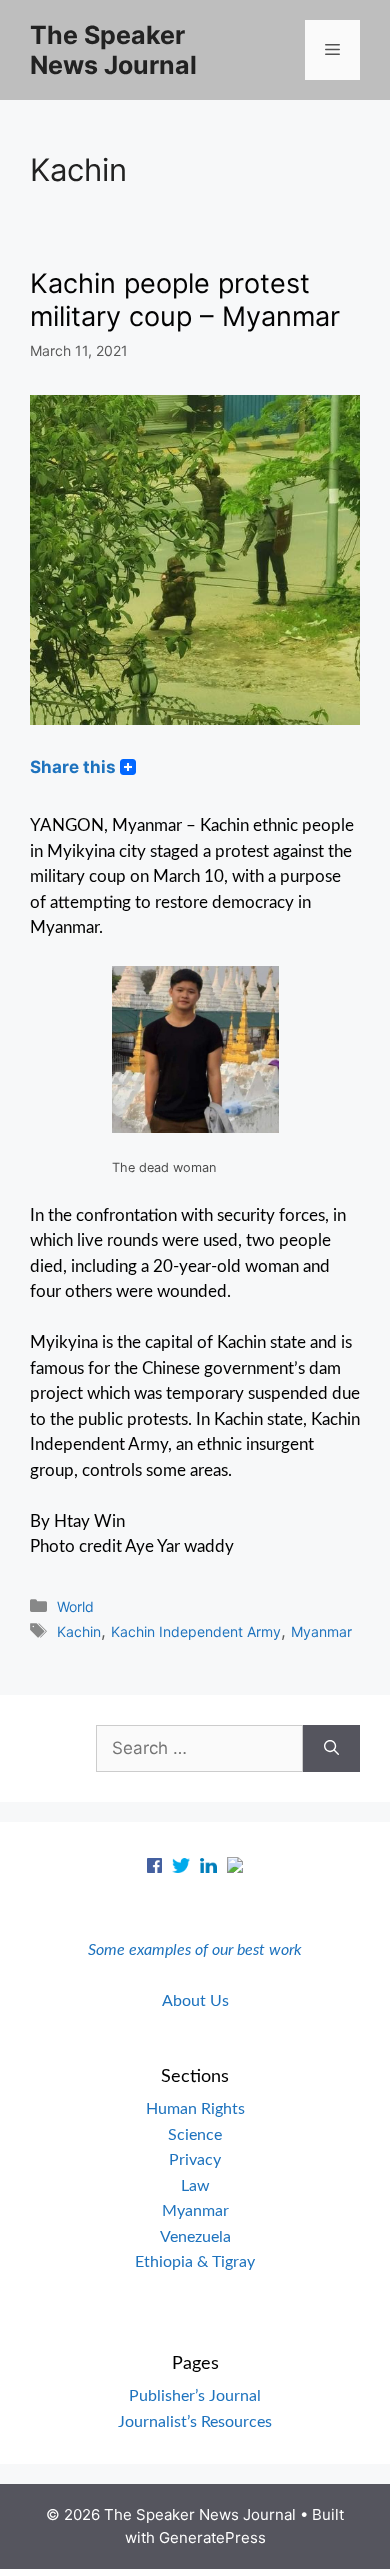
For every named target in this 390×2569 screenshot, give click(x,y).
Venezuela (195, 2237)
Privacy (195, 2160)
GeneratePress (212, 2537)
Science (195, 2135)
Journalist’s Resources (195, 2422)
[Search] (331, 1749)
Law (195, 2186)
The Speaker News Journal (113, 50)
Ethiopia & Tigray (195, 2262)
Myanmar (321, 1631)
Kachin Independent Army (196, 1631)
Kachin (79, 1631)
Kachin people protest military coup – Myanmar (185, 299)
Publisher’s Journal (195, 2396)
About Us (195, 2001)
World (75, 1606)
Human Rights (195, 2109)
